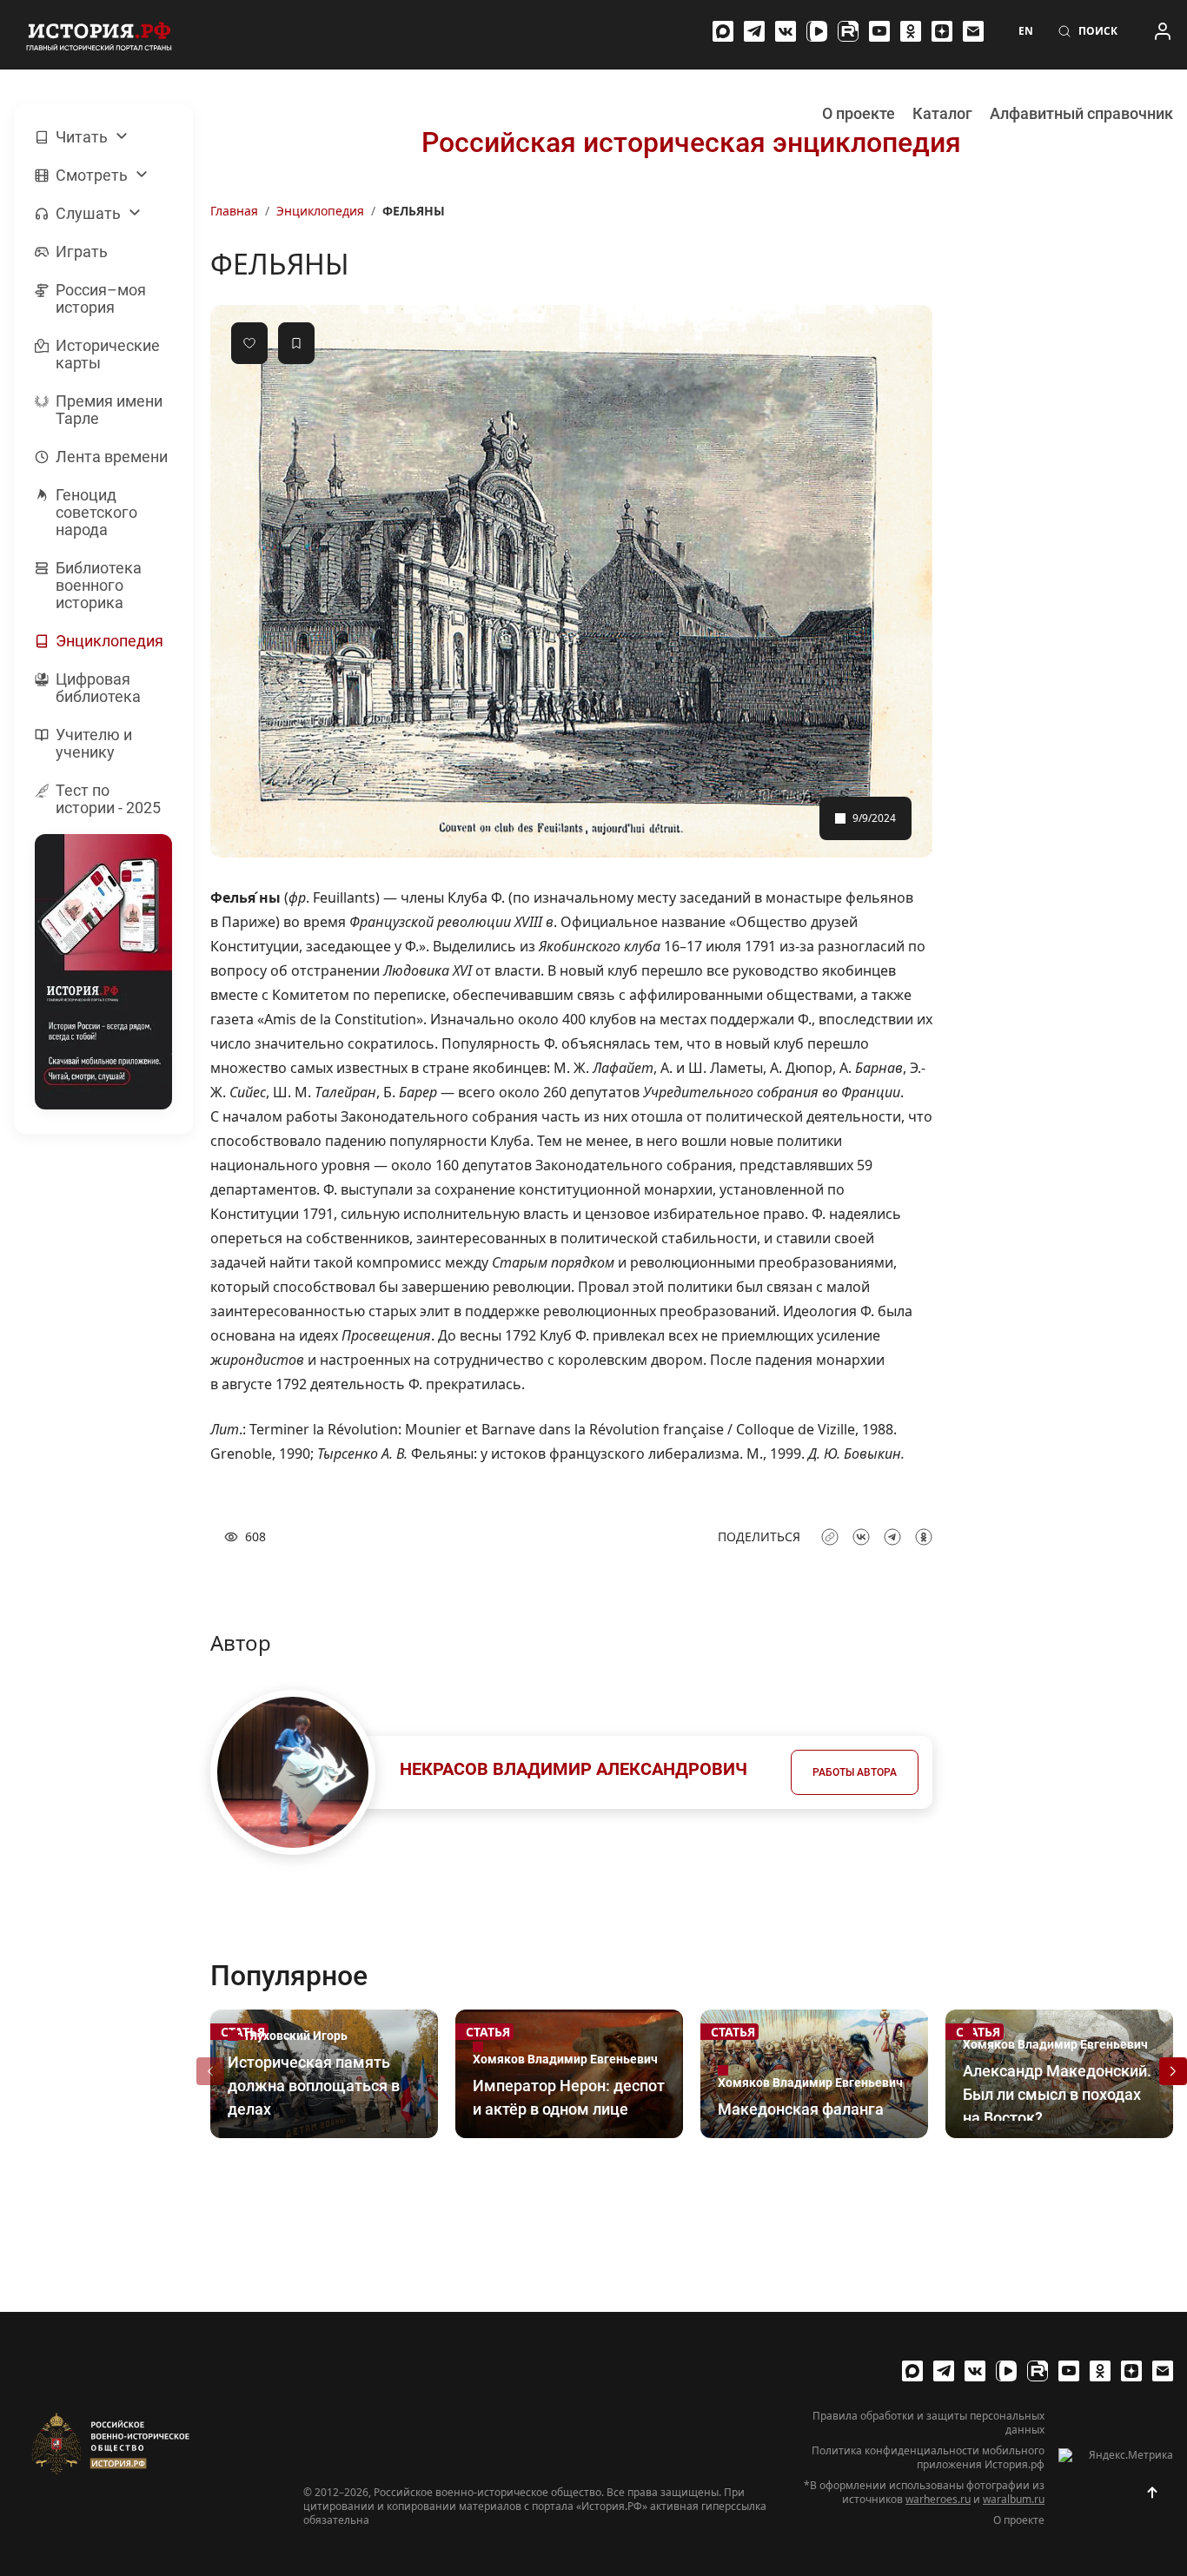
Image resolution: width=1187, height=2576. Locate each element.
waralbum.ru (1014, 2499)
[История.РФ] (99, 35)
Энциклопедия (320, 211)
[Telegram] (754, 31)
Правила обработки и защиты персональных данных (928, 2423)
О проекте (859, 113)
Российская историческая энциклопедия (691, 142)
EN (1026, 31)
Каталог (942, 113)
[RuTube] (848, 31)
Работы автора (855, 1772)
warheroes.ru (938, 2499)
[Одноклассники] (911, 31)
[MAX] (723, 31)
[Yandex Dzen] (942, 31)
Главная (234, 211)
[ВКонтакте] (786, 31)
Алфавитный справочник (1081, 113)
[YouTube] (879, 31)
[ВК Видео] (817, 31)
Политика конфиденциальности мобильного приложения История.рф (928, 2458)
